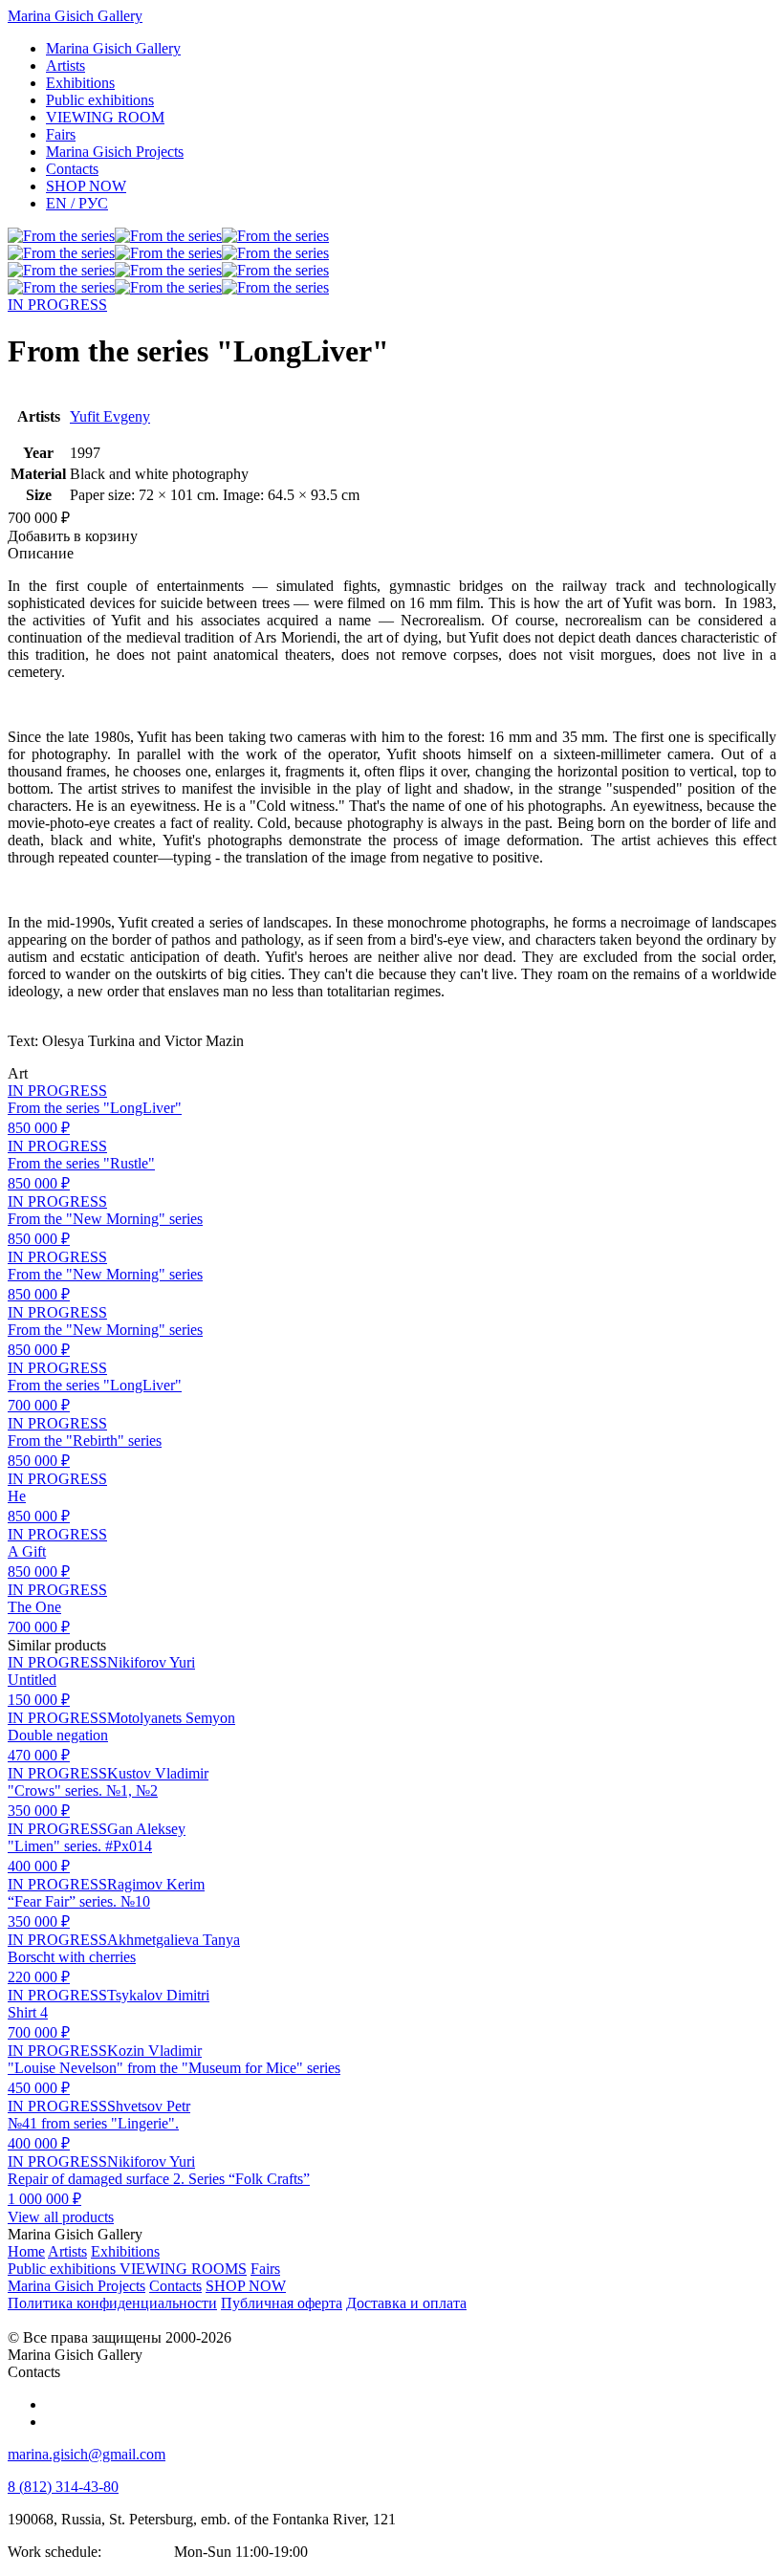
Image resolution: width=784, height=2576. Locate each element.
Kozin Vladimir (154, 2051)
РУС (77, 203)
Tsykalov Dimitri (158, 1995)
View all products (61, 2217)
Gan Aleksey (146, 1829)
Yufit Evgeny (110, 416)
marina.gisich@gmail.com (87, 2454)
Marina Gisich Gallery (75, 16)
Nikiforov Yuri (151, 1662)
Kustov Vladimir (158, 1773)
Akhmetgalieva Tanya (174, 1940)
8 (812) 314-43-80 (63, 2487)
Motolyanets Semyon (171, 1718)
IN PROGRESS (57, 305)
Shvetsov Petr (149, 2106)
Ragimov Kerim (156, 1884)
